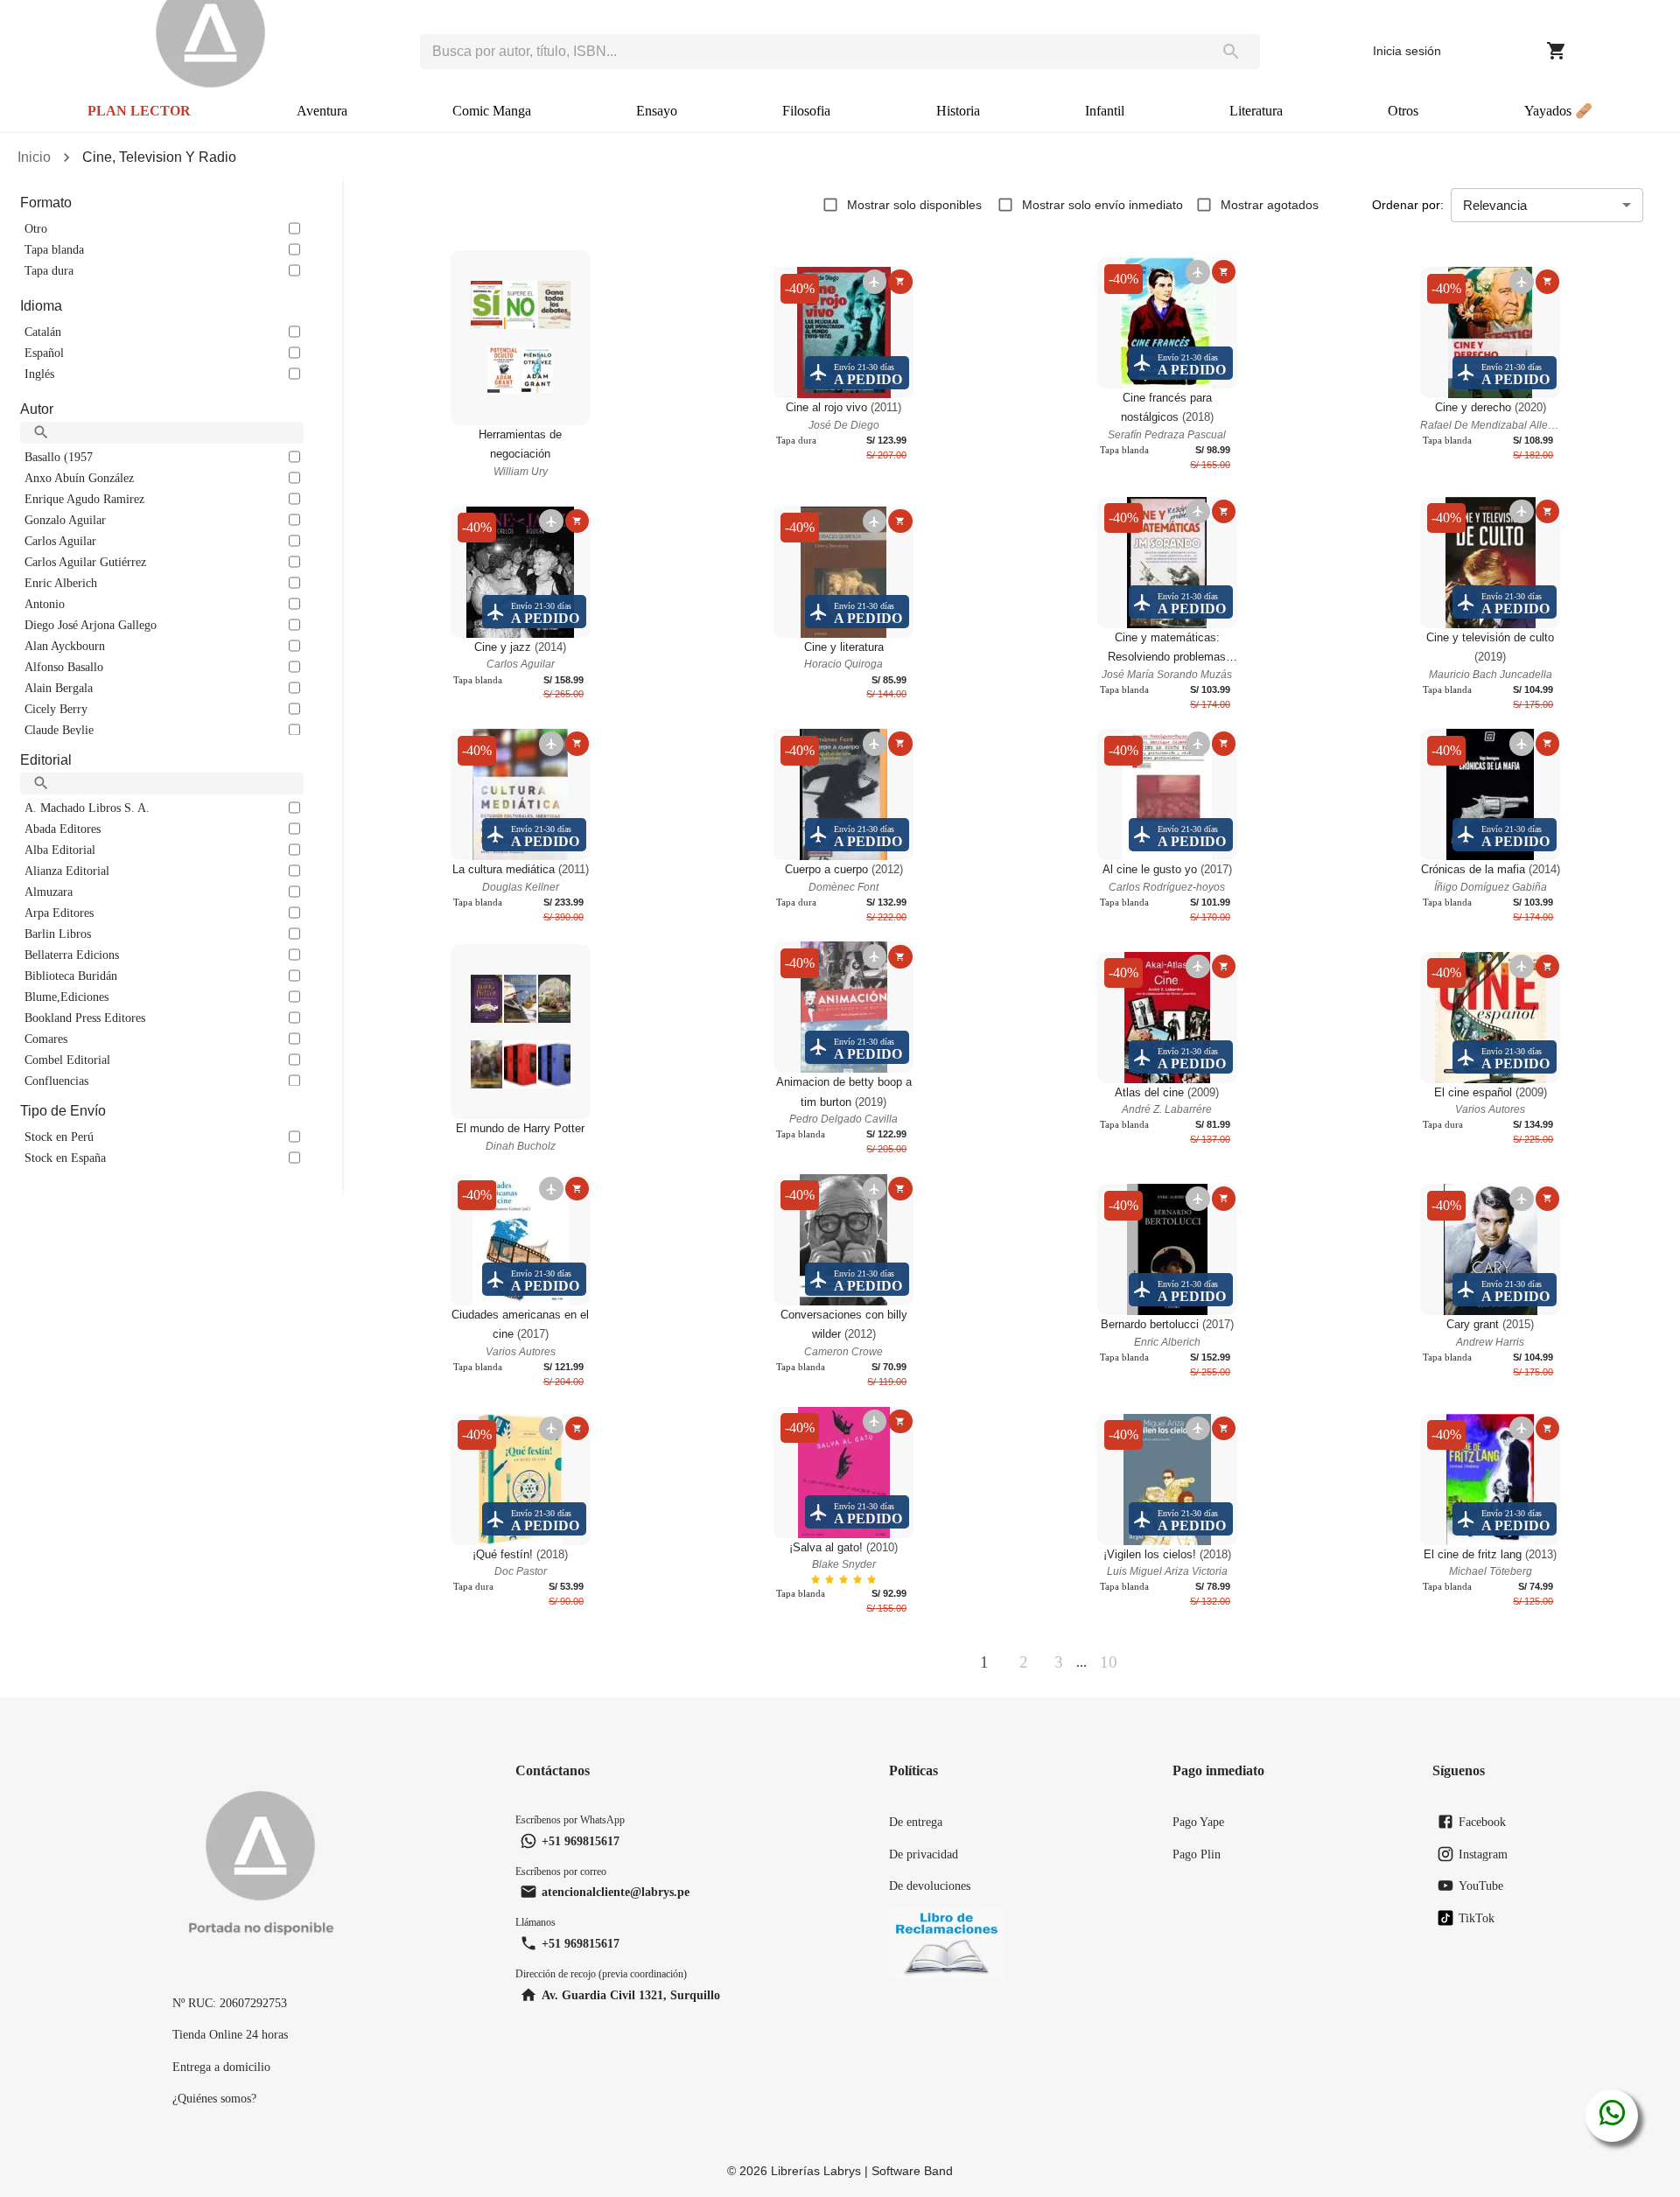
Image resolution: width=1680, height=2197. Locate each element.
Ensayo (657, 111)
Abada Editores (63, 829)
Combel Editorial (67, 1060)
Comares (46, 1039)
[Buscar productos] (1231, 52)
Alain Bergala (59, 688)
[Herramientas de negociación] (521, 338)
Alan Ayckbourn (65, 646)
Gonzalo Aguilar (65, 520)
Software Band (912, 2171)
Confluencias (56, 1081)
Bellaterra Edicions (72, 955)
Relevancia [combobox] (1495, 205)
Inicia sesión (1407, 51)
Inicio (34, 157)
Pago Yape (1198, 1822)
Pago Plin (1197, 1854)
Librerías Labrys (816, 2171)
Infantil (1105, 111)
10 (1109, 1662)
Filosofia (806, 111)
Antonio (45, 604)
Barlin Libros (58, 934)
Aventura (322, 111)
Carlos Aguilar (60, 541)
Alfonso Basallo (64, 667)
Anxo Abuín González (79, 478)
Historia (958, 111)
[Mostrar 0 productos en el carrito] (1557, 51)
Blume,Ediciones (66, 997)
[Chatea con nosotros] (1612, 2116)
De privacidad (924, 1854)
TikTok (1477, 1918)
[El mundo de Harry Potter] (521, 1032)
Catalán (43, 332)
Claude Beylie (59, 730)
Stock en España (65, 1158)
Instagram (1483, 1854)
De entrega (916, 1822)
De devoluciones (930, 1886)
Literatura (1256, 111)
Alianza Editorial (67, 871)
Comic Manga (492, 111)
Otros (1403, 111)
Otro (36, 228)
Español (44, 353)
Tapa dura (49, 270)
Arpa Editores (59, 913)
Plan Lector (139, 111)
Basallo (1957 (59, 457)
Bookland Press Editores (85, 1018)
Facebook (1482, 1822)
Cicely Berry (56, 709)
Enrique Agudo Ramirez (84, 499)
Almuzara (49, 892)
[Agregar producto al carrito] (900, 281)
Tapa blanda (54, 249)
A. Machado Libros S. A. (87, 808)
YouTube (1481, 1886)
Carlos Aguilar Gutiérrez (85, 562)
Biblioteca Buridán (71, 976)
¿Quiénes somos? (214, 2098)
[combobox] (811, 52)
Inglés (39, 374)
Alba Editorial (60, 850)
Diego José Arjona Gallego (91, 625)
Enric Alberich (61, 583)
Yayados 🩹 (1558, 111)
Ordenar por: (1408, 205)
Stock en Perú (59, 1137)
